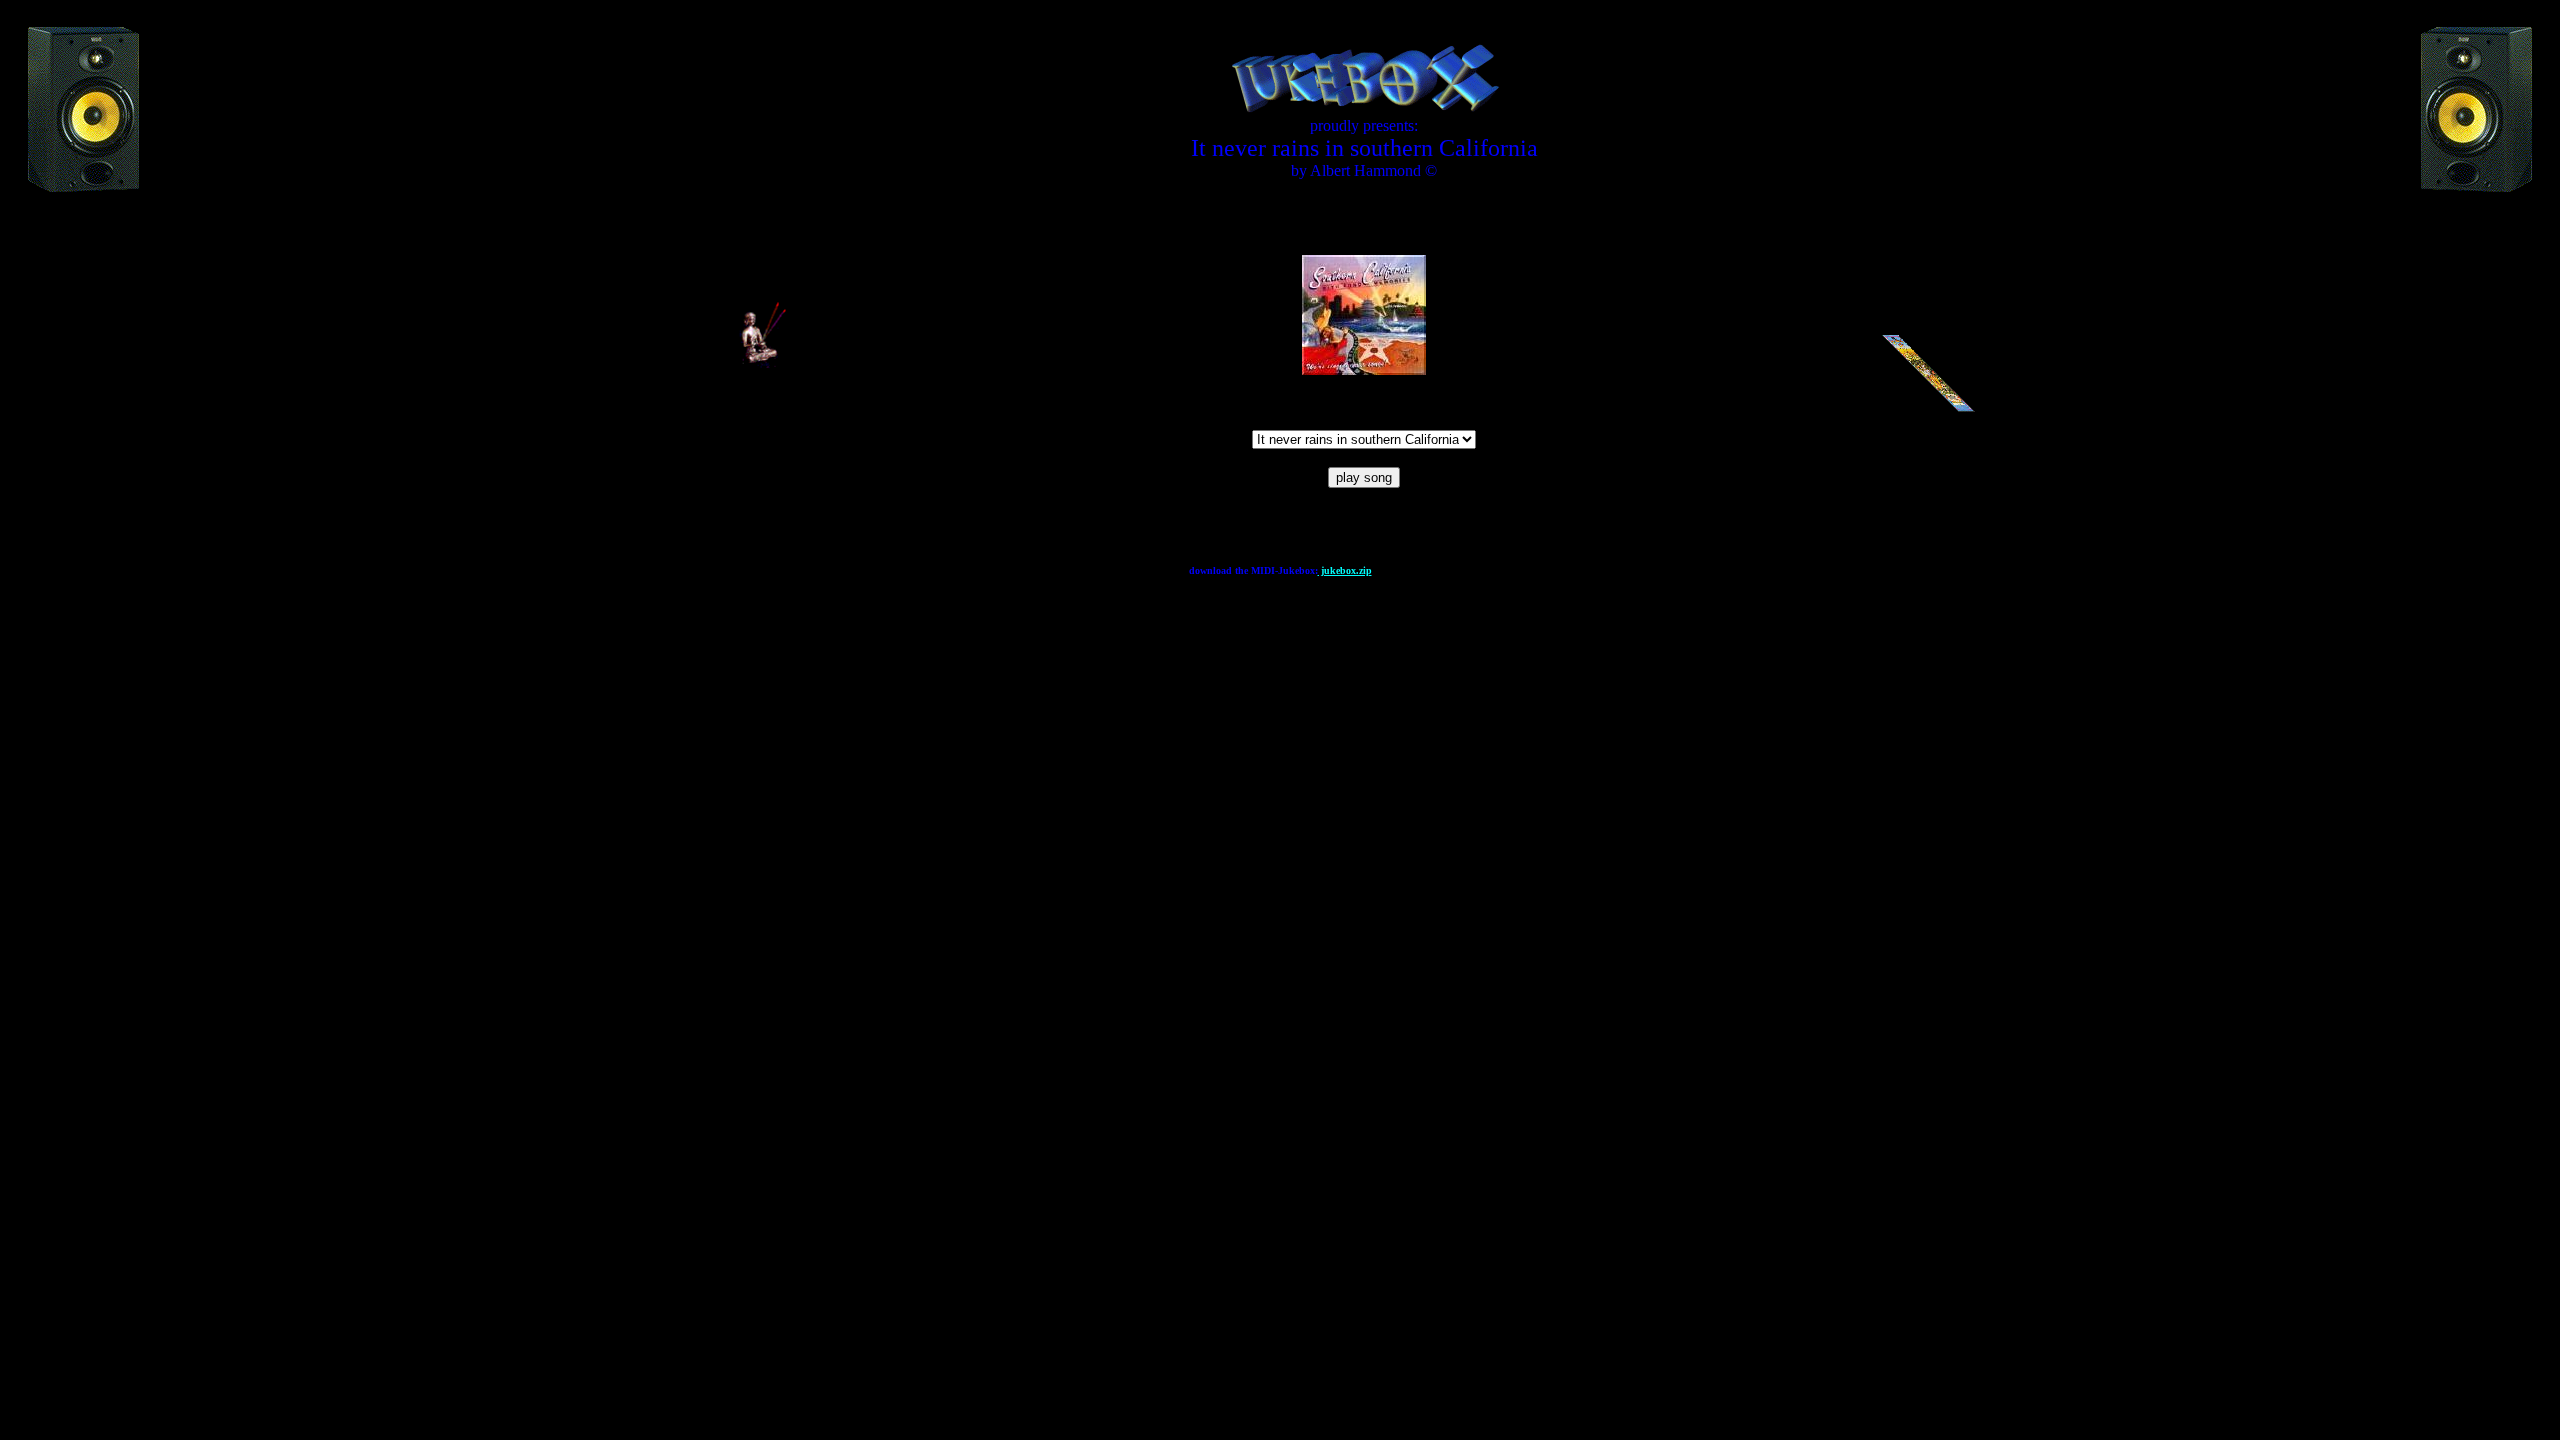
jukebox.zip (1345, 570)
